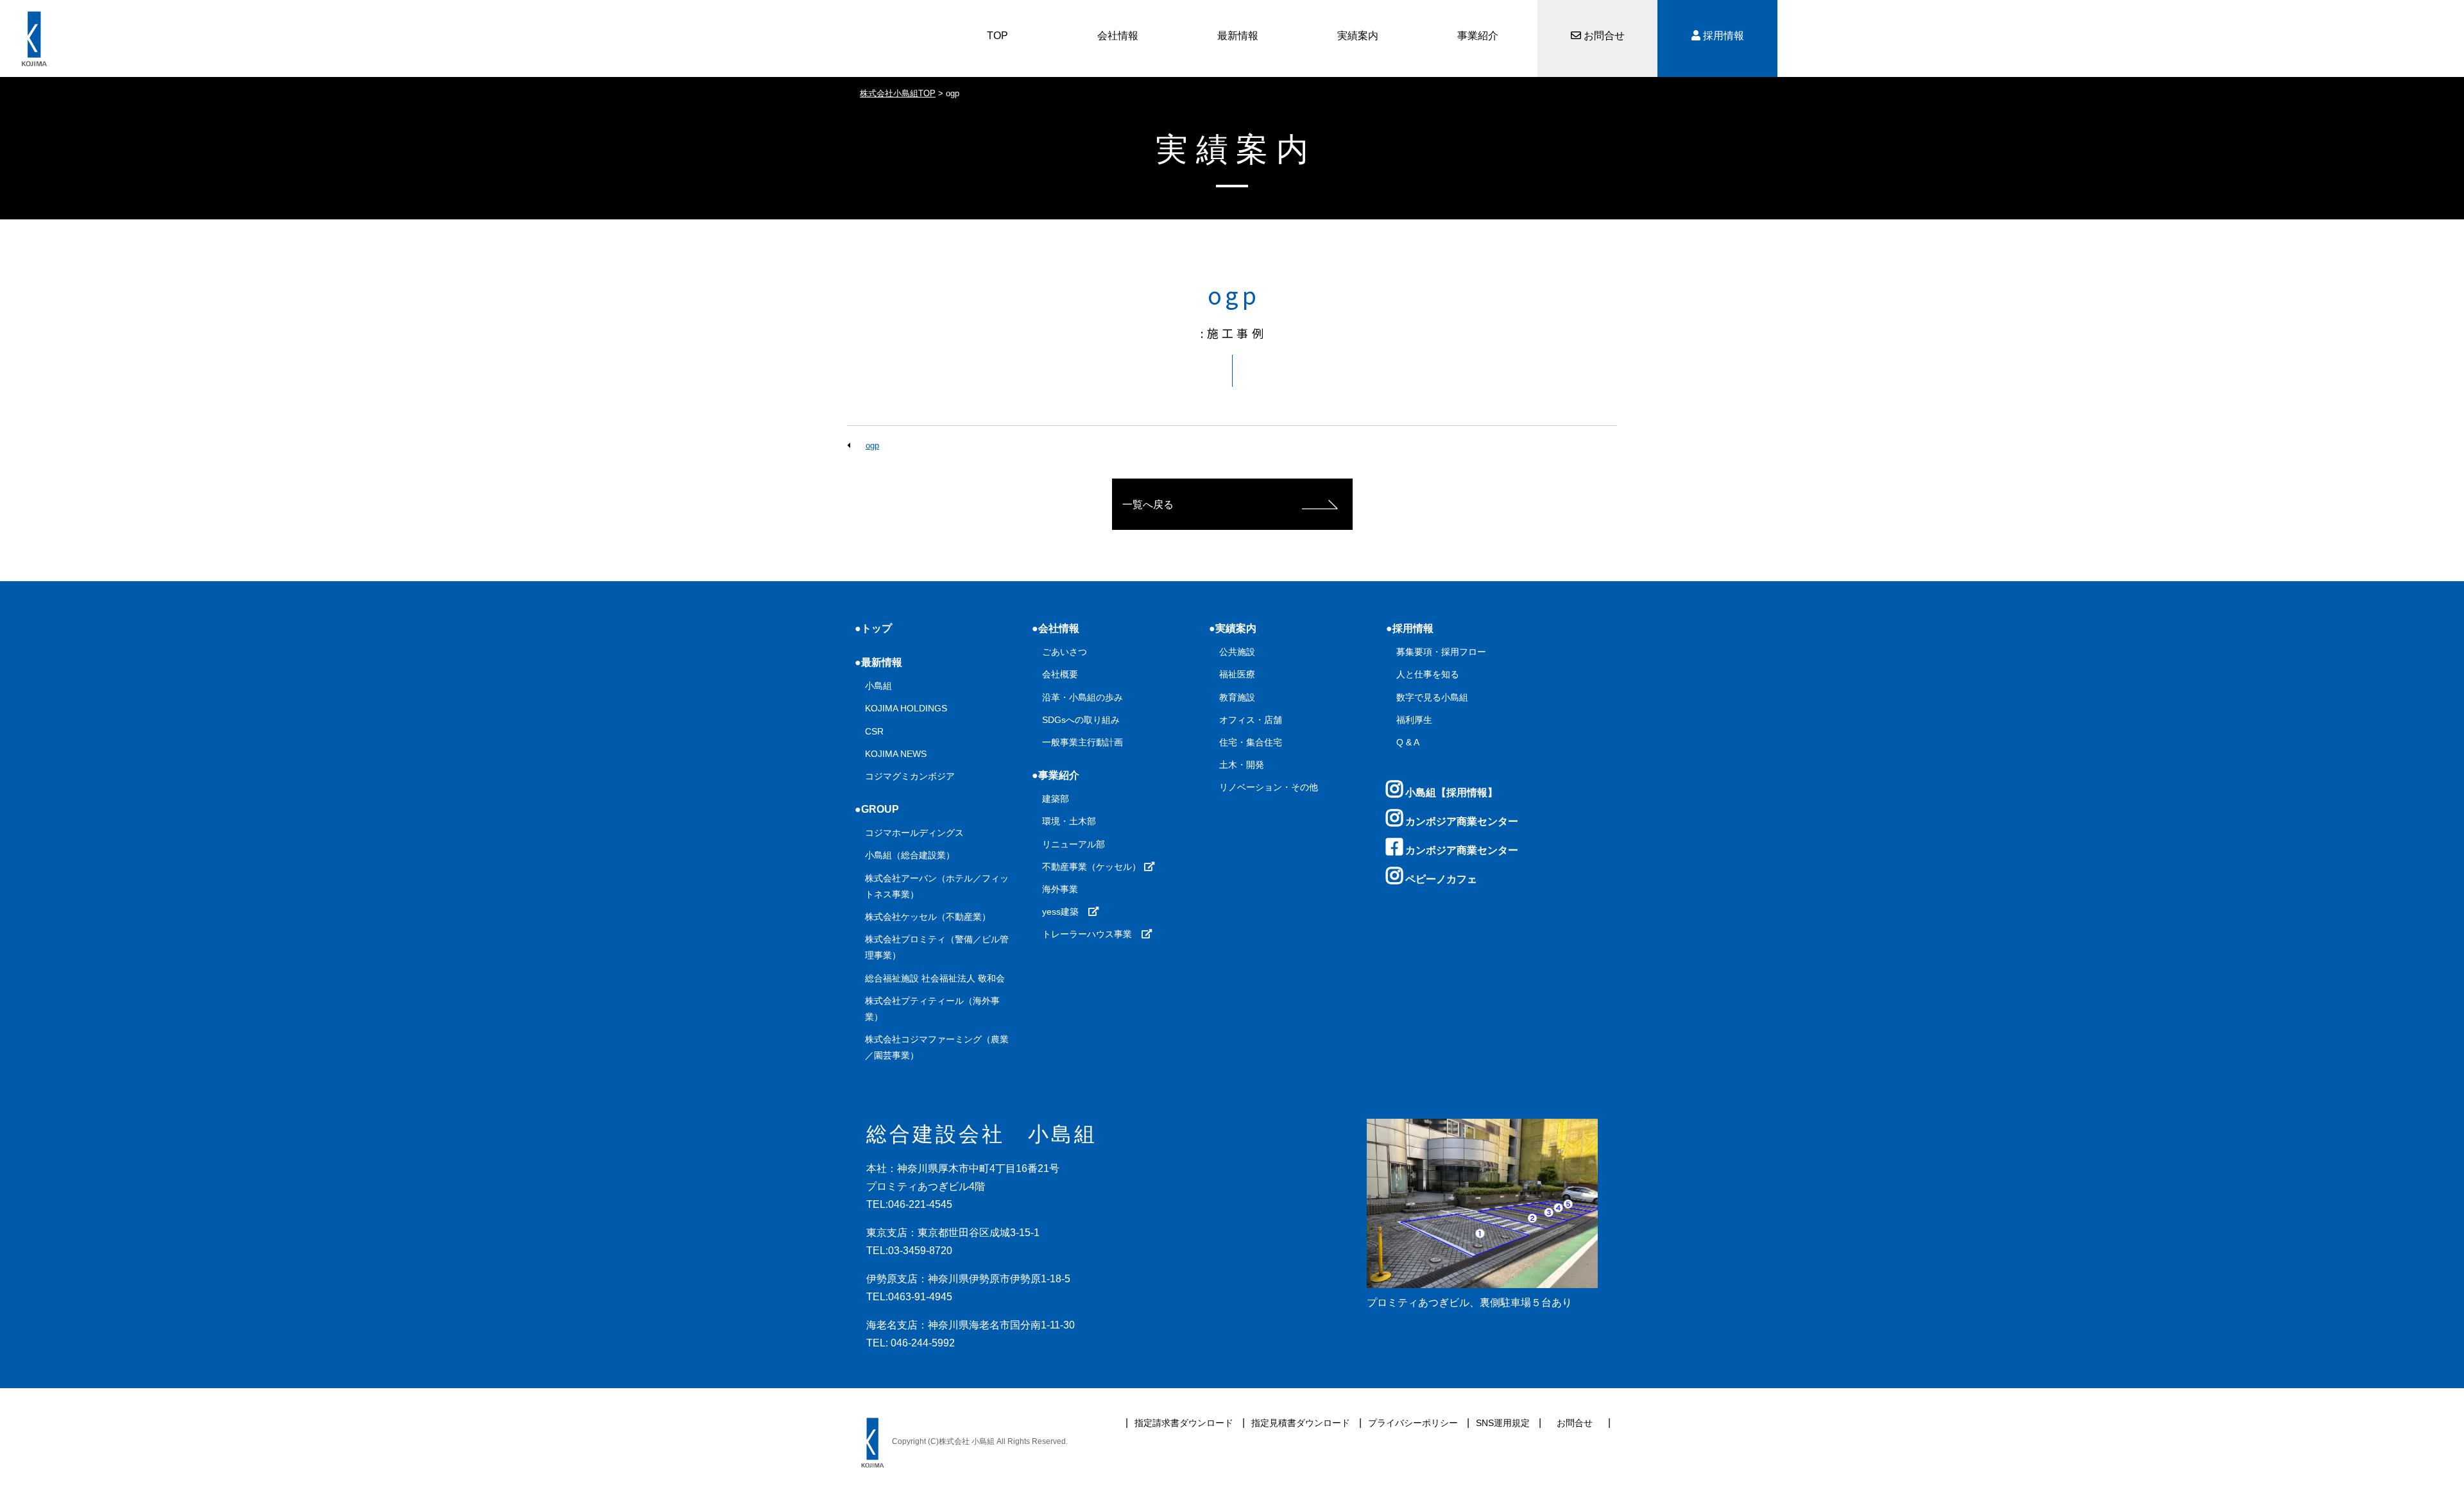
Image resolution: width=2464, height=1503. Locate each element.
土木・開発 (1242, 765)
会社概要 (1060, 674)
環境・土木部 (1069, 821)
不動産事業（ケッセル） (1093, 867)
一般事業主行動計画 (1082, 742)
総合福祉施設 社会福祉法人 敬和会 (935, 978)
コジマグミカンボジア (910, 776)
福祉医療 (1237, 674)
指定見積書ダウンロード (1301, 1423)
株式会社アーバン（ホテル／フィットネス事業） (937, 886)
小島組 (878, 686)
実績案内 (1358, 36)
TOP (997, 36)
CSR (874, 731)
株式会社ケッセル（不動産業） (928, 917)
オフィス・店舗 (1251, 720)
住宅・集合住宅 (1251, 742)
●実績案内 (1233, 628)
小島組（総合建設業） (910, 855)
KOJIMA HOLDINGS (906, 708)
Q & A (1408, 742)
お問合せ (1603, 36)
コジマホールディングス (914, 833)
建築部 (1056, 799)
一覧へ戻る (1148, 505)
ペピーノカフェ (1440, 879)
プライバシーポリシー (1413, 1423)
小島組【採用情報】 (1450, 793)
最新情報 (1238, 36)
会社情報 (1118, 36)
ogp (872, 446)
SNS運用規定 (1503, 1423)
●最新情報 (878, 662)
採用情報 (1722, 36)
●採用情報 (1410, 628)
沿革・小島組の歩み (1082, 697)
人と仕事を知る (1428, 674)
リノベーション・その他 (1269, 787)
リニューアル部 (1074, 844)
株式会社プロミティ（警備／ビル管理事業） (937, 947)
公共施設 (1237, 652)
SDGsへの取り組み (1081, 720)
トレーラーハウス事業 (1091, 934)
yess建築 (1065, 912)
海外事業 (1060, 889)
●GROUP (877, 809)
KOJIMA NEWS (896, 754)
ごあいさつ (1065, 652)
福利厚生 (1414, 720)
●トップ (873, 628)
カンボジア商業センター (1460, 821)
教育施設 (1237, 697)
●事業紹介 (1056, 775)
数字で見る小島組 (1432, 697)
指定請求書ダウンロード (1184, 1423)
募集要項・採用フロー (1441, 652)
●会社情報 (1056, 628)
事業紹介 (1478, 36)
